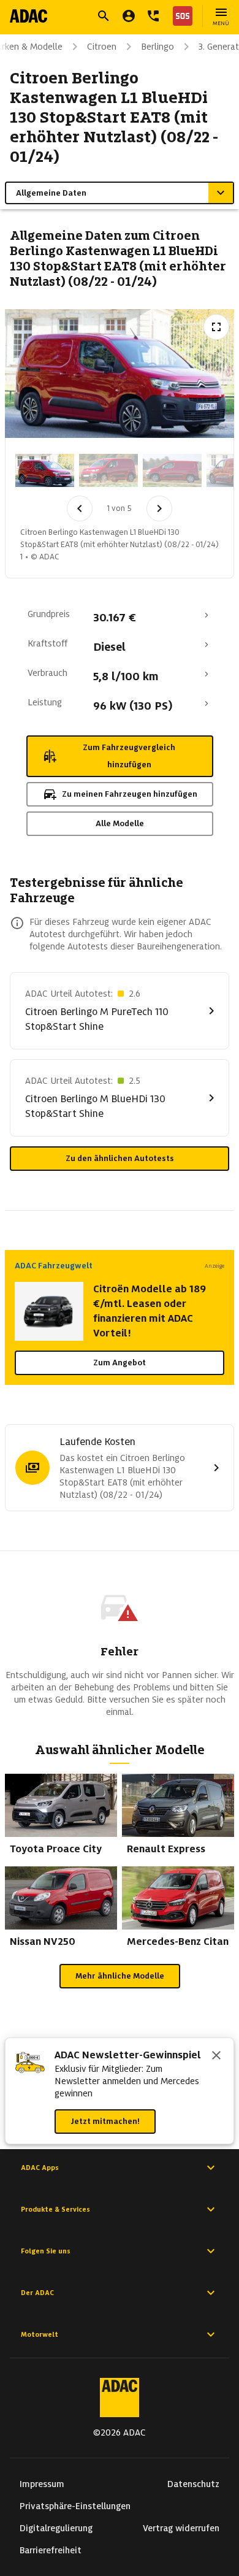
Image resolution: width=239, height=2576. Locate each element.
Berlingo (157, 47)
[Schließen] (216, 2057)
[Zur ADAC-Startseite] (28, 16)
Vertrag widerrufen (181, 2528)
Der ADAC (37, 2293)
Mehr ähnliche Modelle (120, 1976)
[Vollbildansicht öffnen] (216, 327)
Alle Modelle (120, 823)
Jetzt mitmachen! (105, 2121)
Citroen (102, 47)
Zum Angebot (120, 1363)
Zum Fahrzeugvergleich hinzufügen (129, 756)
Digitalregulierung (56, 2528)
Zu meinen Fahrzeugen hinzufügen (130, 794)
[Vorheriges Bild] (80, 508)
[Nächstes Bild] (159, 508)
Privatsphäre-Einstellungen (75, 2506)
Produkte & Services (55, 2209)
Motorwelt (40, 2334)
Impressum (42, 2484)
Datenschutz (193, 2484)
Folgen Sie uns (46, 2251)
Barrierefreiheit (51, 2550)
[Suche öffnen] (104, 16)
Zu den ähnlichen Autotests (120, 1158)
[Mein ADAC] (129, 16)
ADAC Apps (40, 2168)
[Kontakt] (153, 16)
